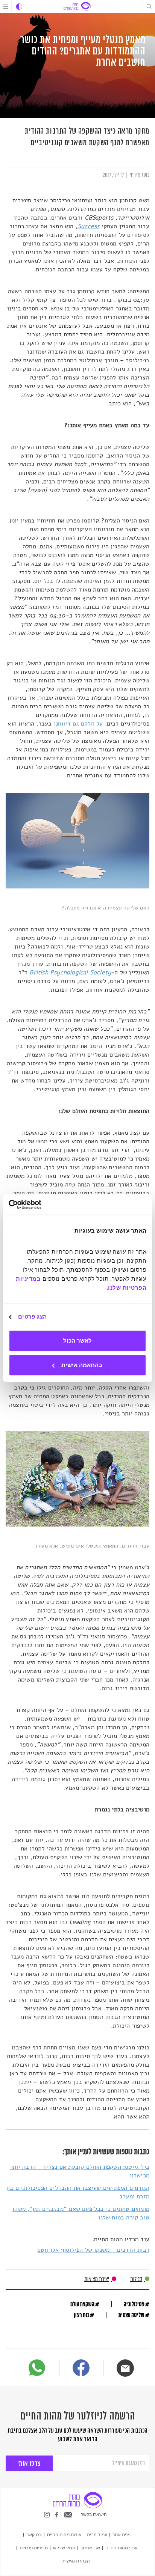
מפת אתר (122, 2534)
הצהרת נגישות (76, 2561)
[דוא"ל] (125, 2368)
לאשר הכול (77, 1341)
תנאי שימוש (64, 2547)
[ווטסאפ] (37, 2368)
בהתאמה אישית (82, 1365)
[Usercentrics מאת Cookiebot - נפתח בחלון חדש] (42, 1204)
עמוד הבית (97, 2534)
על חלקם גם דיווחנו (78, 724)
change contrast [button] (19, 7)
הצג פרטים (32, 1317)
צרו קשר (34, 2534)
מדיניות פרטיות (34, 2547)
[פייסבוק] (81, 2369)
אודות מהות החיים (64, 2534)
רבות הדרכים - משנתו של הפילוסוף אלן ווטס (93, 2250)
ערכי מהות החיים (121, 2547)
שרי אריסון (90, 2547)
